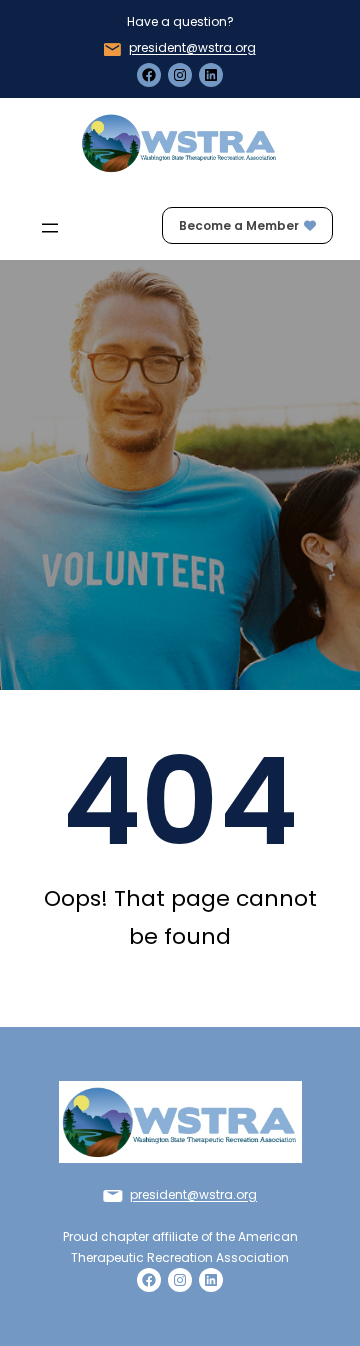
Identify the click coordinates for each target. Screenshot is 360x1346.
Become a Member (239, 225)
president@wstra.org (192, 47)
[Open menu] (50, 228)
